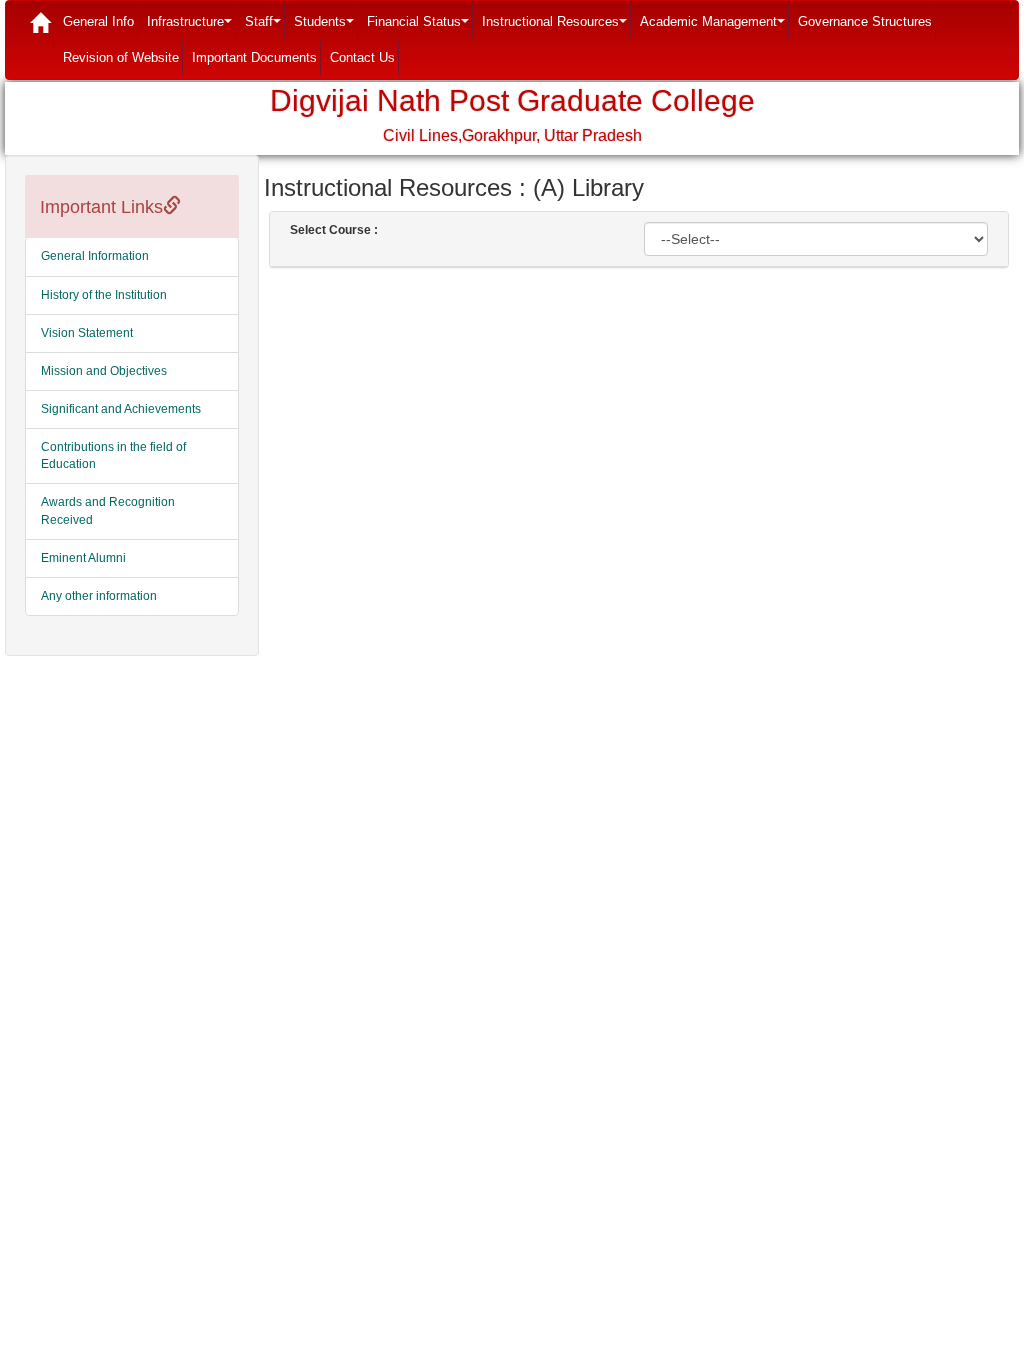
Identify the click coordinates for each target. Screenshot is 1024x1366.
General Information (95, 256)
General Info (98, 21)
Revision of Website (121, 57)
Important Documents (254, 57)
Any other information (99, 596)
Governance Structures (865, 21)
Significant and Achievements (121, 409)
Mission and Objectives (104, 371)
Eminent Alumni (83, 558)
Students (326, 27)
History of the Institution (104, 295)
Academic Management (714, 27)
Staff (265, 27)
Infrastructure (191, 27)
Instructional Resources (556, 27)
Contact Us (362, 57)
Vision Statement (87, 333)
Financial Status (420, 27)
